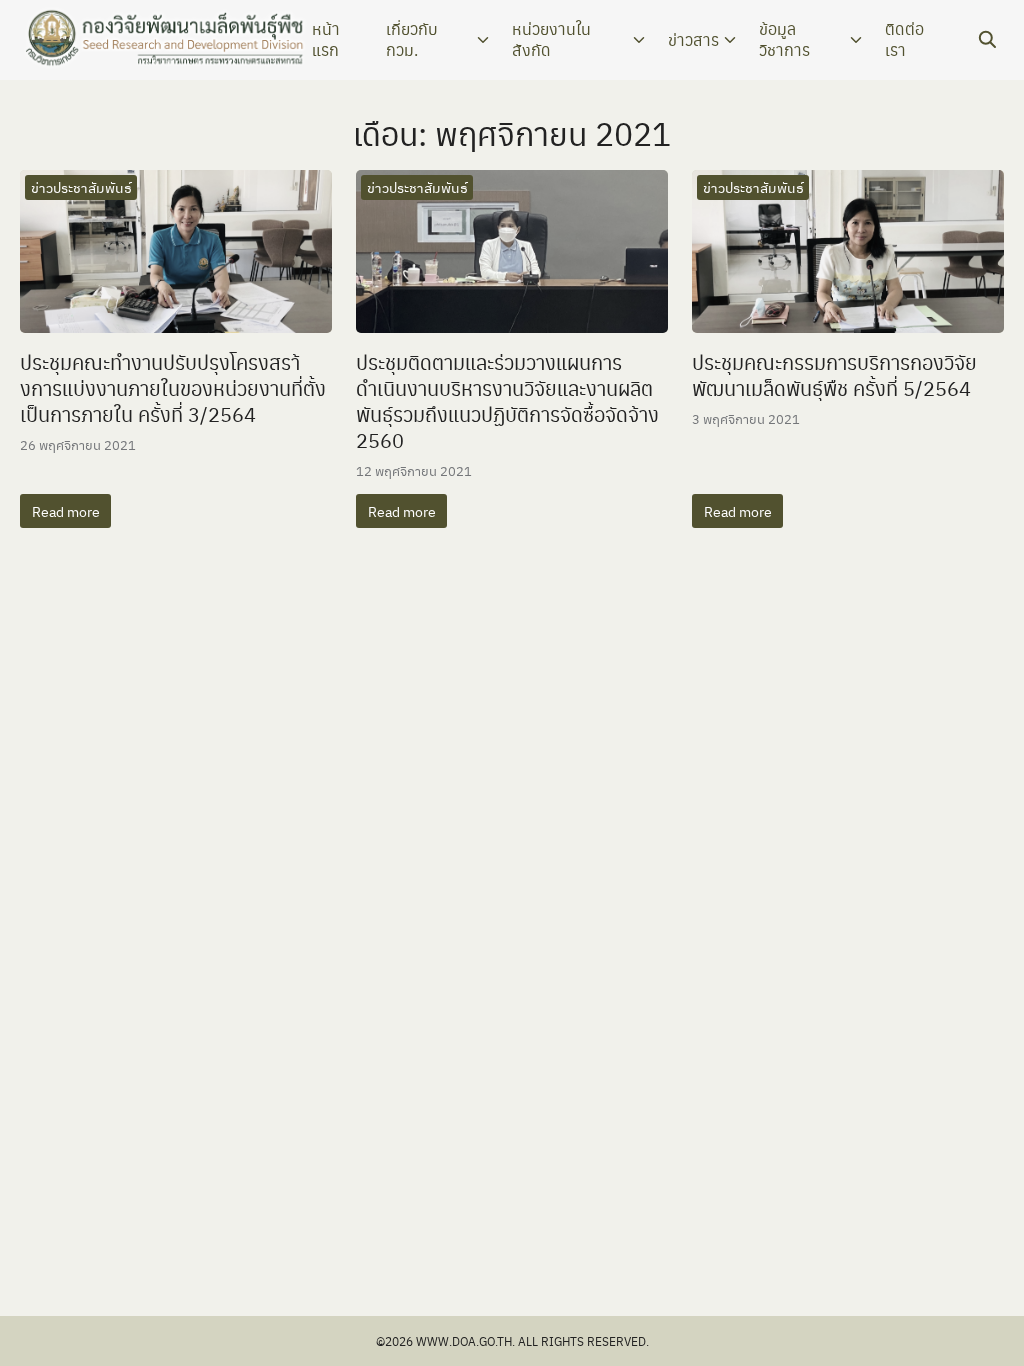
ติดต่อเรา (904, 39)
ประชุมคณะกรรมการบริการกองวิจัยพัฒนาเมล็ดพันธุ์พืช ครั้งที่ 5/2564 (834, 375)
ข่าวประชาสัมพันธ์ (81, 187)
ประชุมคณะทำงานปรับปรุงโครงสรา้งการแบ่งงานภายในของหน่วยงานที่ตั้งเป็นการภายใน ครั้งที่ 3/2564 (173, 388)
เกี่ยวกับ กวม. (412, 39)
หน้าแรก (326, 39)
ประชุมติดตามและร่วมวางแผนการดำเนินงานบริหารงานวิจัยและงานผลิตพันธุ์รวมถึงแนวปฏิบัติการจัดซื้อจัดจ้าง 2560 (507, 401)
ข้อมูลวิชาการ (784, 39)
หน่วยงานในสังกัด (551, 39)
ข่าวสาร (693, 39)
